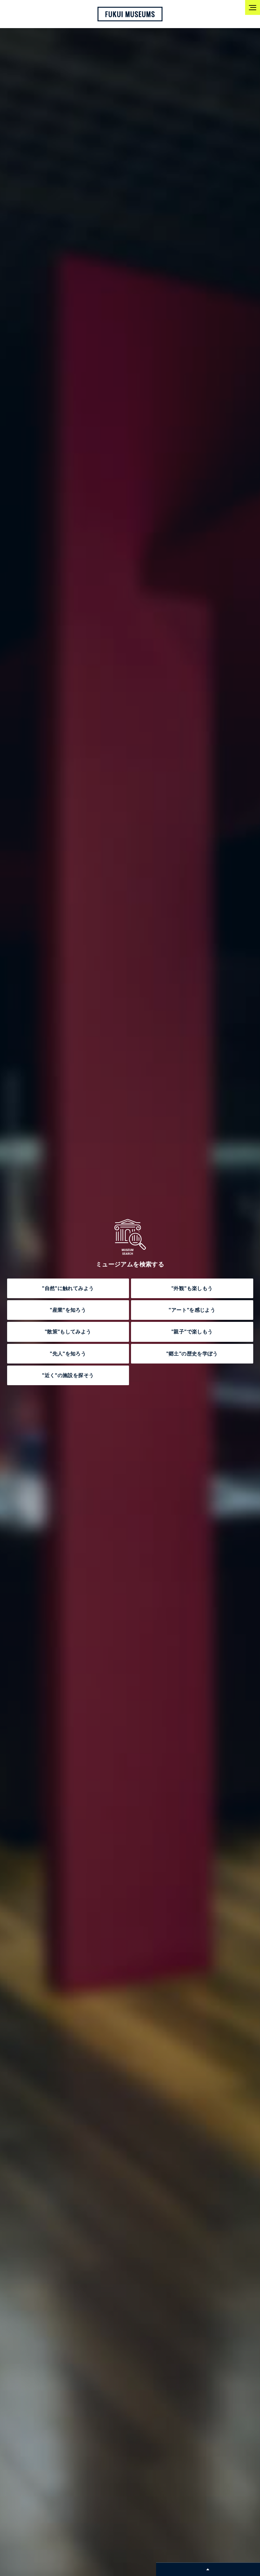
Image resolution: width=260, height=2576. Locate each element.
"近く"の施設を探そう (68, 1375)
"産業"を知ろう (68, 1310)
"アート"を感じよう (192, 1310)
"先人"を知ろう (68, 1354)
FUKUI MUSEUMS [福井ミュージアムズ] (130, 14)
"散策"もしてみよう (68, 1332)
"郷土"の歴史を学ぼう (192, 1354)
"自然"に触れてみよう (68, 1288)
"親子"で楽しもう (192, 1332)
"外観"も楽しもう (192, 1288)
